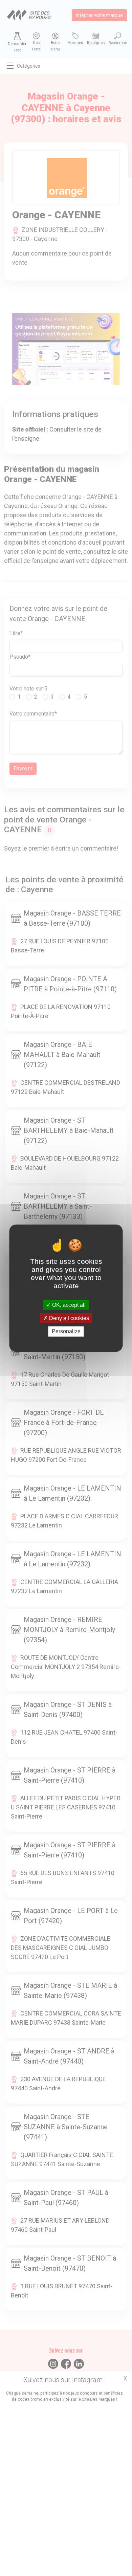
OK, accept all (68, 1305)
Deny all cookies (68, 1318)
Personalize (66, 1331)
